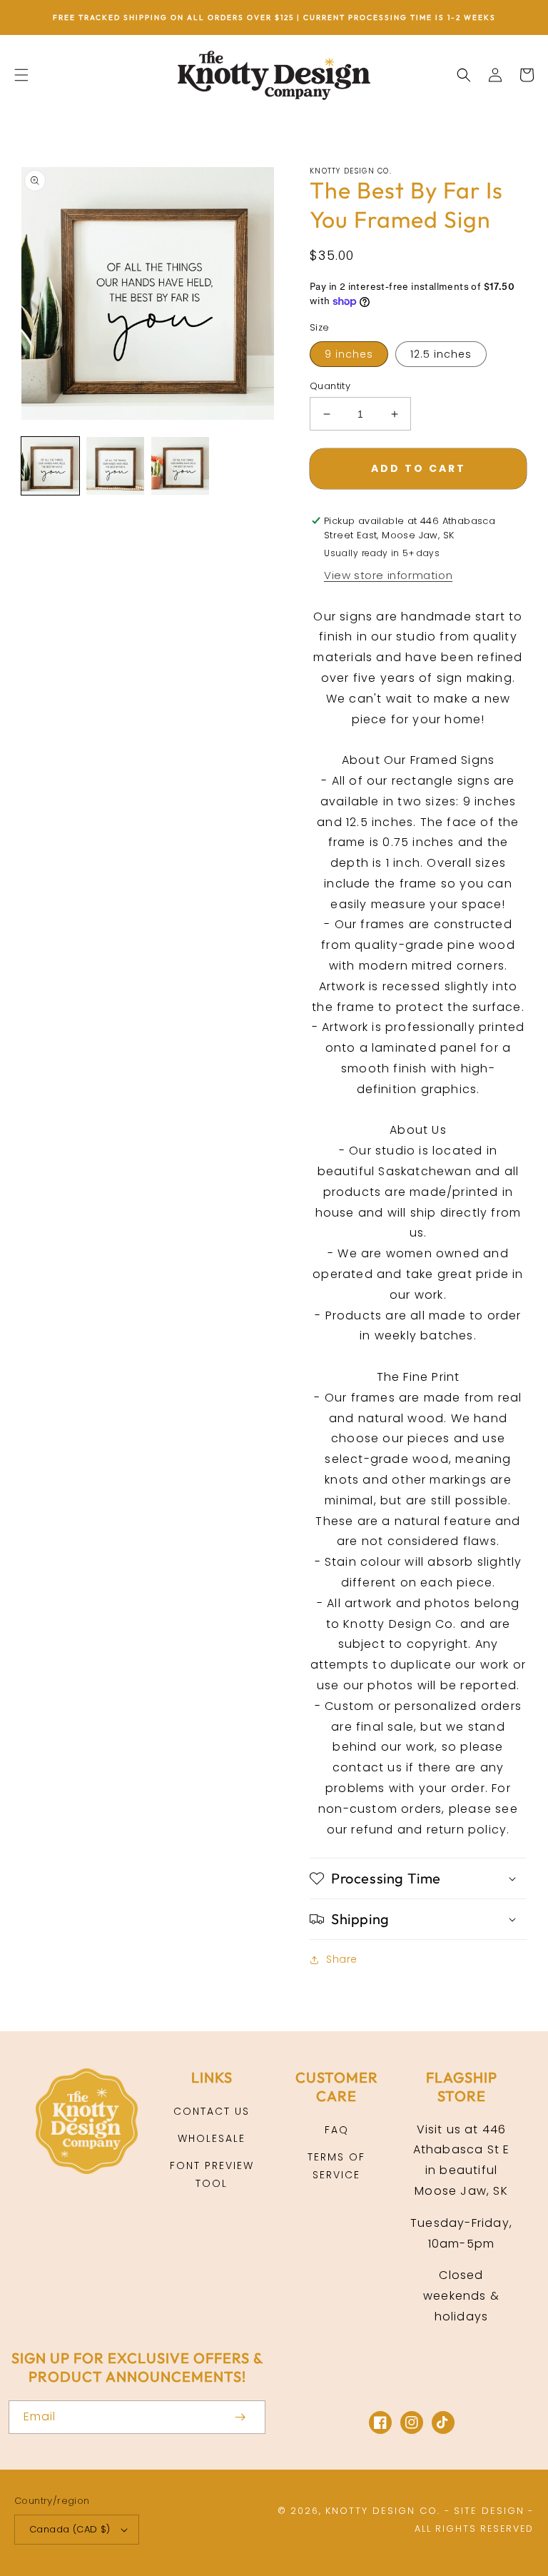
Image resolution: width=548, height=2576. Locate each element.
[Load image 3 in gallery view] (180, 466)
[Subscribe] (240, 2417)
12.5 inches (441, 354)
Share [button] (342, 1959)
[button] (21, 75)
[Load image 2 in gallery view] (115, 466)
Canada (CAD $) (70, 2529)
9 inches (349, 354)
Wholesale (212, 2138)
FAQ (337, 2130)
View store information (388, 575)
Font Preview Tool (212, 2174)
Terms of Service (336, 2166)
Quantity (330, 386)
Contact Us (212, 2111)
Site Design (489, 2511)
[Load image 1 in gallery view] (50, 466)
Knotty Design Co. (383, 2511)
